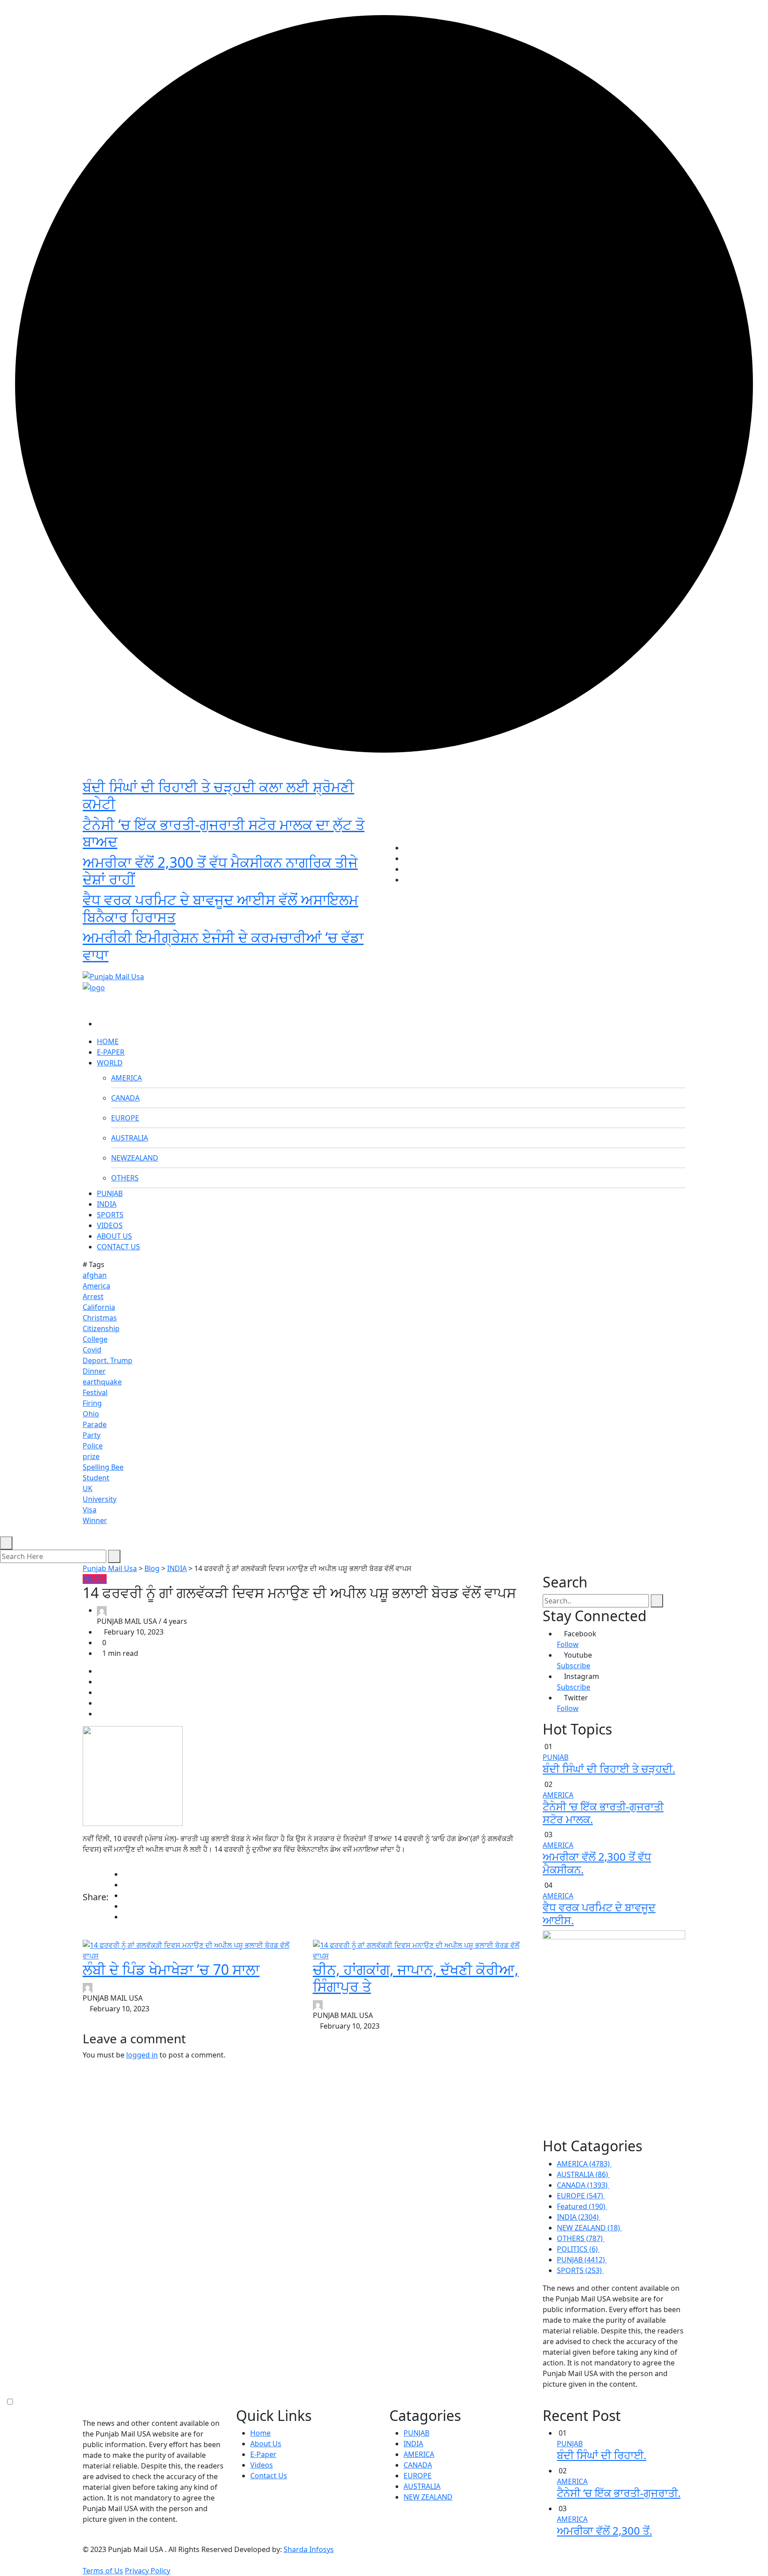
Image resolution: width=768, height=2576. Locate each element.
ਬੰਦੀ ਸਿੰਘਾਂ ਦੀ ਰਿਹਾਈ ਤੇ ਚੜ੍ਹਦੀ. (609, 1769)
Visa (90, 1510)
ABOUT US (114, 1236)
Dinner (94, 1371)
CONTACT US (118, 1247)
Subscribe (574, 1666)
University (100, 1499)
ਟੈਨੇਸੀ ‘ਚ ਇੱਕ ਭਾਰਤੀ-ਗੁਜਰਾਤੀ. (619, 2493)
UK (88, 1488)
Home (260, 2433)
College (95, 1339)
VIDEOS (110, 1225)
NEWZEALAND (135, 1158)
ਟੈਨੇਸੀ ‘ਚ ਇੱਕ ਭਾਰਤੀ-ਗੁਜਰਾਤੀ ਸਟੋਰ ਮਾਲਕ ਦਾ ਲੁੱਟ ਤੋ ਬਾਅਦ (224, 833)
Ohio (91, 1414)
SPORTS (110, 1215)
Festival (95, 1392)
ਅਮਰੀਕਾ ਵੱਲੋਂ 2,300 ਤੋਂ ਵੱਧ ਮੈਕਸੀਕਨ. (597, 1863)
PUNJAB (110, 1193)
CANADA (125, 1098)
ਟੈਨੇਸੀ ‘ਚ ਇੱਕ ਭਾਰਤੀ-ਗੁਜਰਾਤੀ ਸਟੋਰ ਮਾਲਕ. (603, 1813)
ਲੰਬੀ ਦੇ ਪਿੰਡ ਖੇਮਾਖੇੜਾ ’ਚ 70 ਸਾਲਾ (171, 1969)
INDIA (107, 1204)
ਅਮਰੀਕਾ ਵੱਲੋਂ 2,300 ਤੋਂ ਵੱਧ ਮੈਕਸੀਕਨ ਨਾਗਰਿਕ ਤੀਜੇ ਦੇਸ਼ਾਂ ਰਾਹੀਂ (220, 871)
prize (91, 1456)
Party (92, 1435)
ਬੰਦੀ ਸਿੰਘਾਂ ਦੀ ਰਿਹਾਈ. (602, 2455)
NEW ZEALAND (428, 2497)
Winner (95, 1520)
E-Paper (263, 2454)
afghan (95, 1275)
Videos (262, 2465)
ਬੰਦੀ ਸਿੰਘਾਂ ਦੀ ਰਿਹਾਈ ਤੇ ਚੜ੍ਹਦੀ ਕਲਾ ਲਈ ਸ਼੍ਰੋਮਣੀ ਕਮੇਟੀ (218, 795)
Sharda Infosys (309, 2549)
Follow (568, 1644)
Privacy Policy (148, 2571)
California (99, 1307)
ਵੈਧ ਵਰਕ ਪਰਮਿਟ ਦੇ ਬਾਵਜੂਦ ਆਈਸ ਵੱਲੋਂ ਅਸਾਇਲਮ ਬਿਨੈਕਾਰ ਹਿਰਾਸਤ (220, 908)
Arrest (93, 1296)
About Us (266, 2444)
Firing (92, 1403)
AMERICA (126, 1078)
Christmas (100, 1318)
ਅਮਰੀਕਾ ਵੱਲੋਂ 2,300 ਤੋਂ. (604, 2530)
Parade (95, 1424)
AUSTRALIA (130, 1138)
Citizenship (101, 1328)
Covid (92, 1350)
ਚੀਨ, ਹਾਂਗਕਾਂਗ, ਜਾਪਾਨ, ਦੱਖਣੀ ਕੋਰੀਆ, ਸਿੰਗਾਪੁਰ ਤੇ (416, 1978)
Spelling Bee (103, 1467)
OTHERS (125, 1178)
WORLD (110, 1063)
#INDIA (95, 1579)
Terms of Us (103, 2571)
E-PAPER (111, 1052)
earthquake (102, 1382)
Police (93, 1446)
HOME (108, 1041)
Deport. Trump (108, 1360)
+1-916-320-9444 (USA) (340, 961)
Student (96, 1478)
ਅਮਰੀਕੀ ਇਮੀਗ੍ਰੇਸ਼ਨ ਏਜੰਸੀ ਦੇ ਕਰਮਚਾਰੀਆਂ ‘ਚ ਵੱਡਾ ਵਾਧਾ (223, 946)
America (96, 1286)
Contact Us (269, 2476)
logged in (142, 2055)
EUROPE (125, 1118)
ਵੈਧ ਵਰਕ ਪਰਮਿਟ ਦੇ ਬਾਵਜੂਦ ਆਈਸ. (599, 1914)
